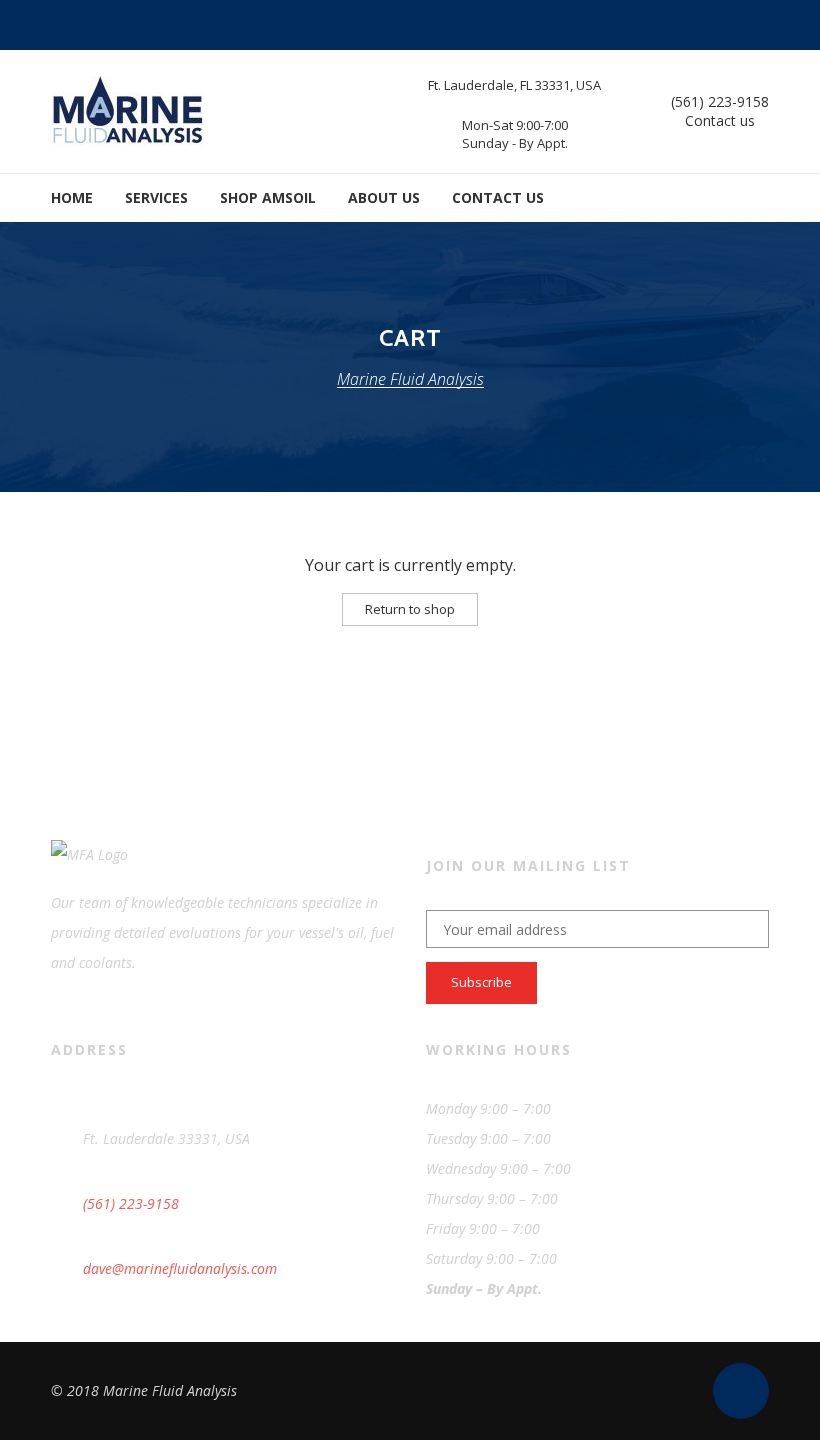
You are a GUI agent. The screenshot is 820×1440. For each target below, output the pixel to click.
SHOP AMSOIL (268, 197)
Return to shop (410, 609)
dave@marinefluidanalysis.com (180, 1268)
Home (72, 197)
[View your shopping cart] (755, 198)
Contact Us (498, 197)
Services (156, 197)
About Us (384, 197)
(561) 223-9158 (720, 101)
